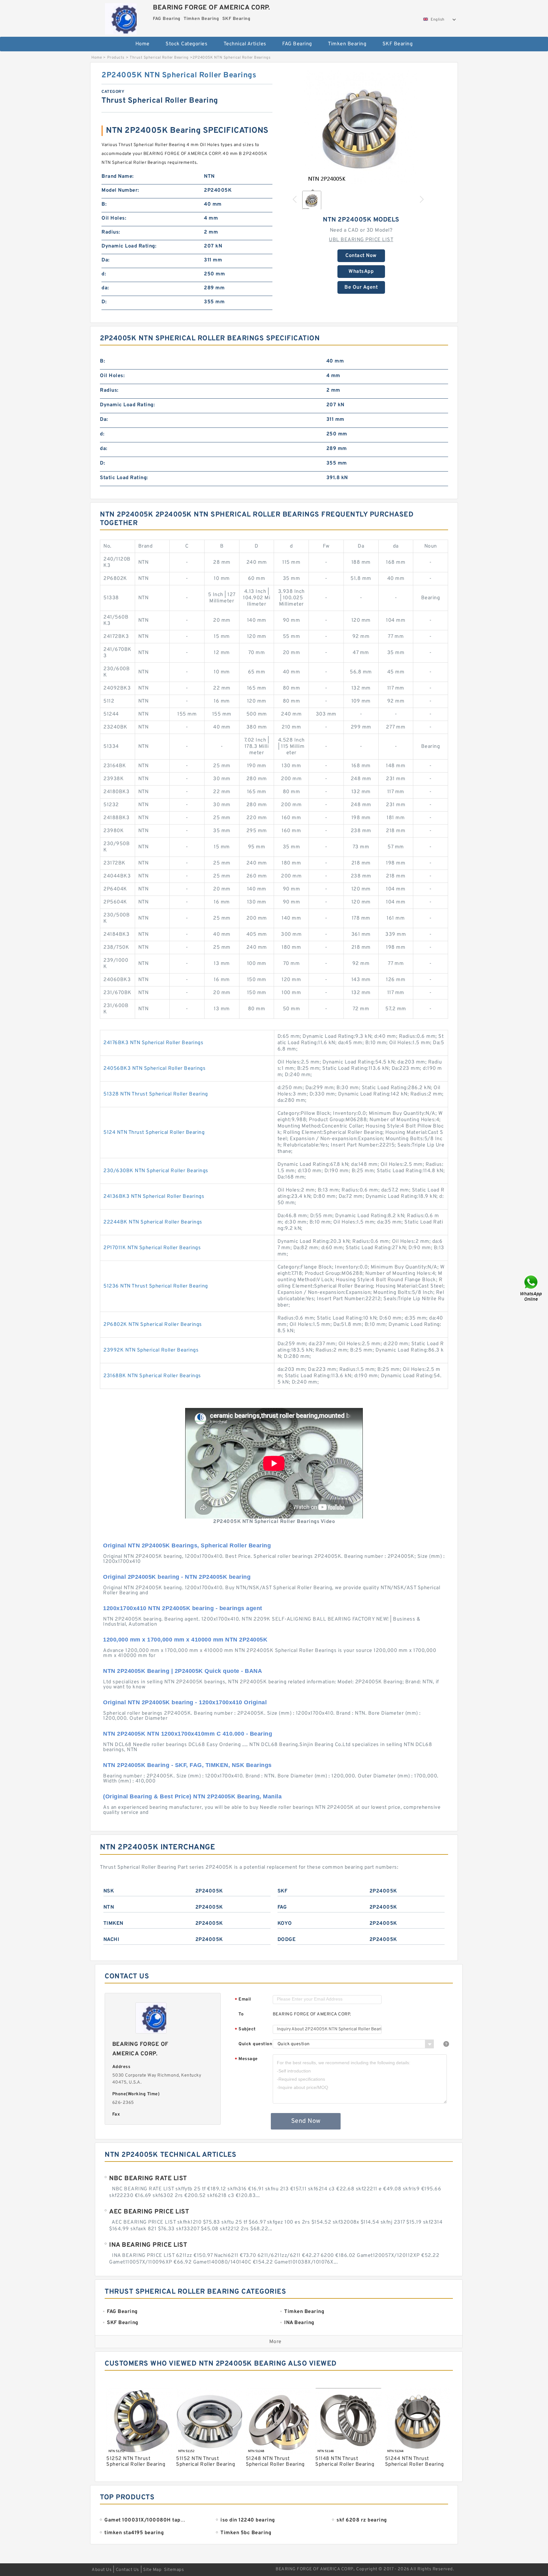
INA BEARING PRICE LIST (148, 2245)
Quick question (255, 2044)
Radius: (111, 232)
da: (105, 288)
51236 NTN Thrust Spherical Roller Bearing (156, 1286)
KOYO (285, 1924)
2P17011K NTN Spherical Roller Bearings (152, 1248)
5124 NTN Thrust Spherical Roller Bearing (154, 1133)
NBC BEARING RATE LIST (148, 2179)
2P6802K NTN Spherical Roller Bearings (153, 1325)
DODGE (287, 1940)
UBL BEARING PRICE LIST (361, 240)
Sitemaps (174, 2570)
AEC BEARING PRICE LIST (149, 2212)
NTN (109, 1907)
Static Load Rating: (124, 478)
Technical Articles (245, 44)
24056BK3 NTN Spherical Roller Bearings (154, 1069)
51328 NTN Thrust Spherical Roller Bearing (156, 1094)
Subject (245, 2030)
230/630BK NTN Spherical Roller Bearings (156, 1171)
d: (104, 274)
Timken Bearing (347, 44)
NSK (109, 1891)
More (275, 2342)
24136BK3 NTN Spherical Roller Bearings (154, 1197)
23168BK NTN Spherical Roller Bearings (152, 1376)
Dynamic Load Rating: (129, 246)
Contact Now (361, 256)
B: (104, 204)
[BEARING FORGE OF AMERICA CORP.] (121, 17)
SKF (283, 1891)
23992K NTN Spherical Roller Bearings (151, 1350)
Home (143, 44)
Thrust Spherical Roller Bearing (159, 58)
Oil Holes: (114, 218)
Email (243, 2000)
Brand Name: (118, 177)
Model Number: (120, 190)
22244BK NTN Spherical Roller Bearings (153, 1222)
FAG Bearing (297, 44)
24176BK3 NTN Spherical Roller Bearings (153, 1043)
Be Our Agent (361, 287)
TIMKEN (113, 1924)
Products (116, 58)
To (241, 2014)
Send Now (306, 2121)
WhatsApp (361, 272)
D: (104, 302)
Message (246, 2059)
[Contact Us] (532, 1288)
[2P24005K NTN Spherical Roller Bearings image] (361, 127)
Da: (106, 260)
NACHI (111, 1940)
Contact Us (127, 2570)
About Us (102, 2570)
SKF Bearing (398, 44)
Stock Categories (186, 44)
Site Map (152, 2570)
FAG (282, 1907)
